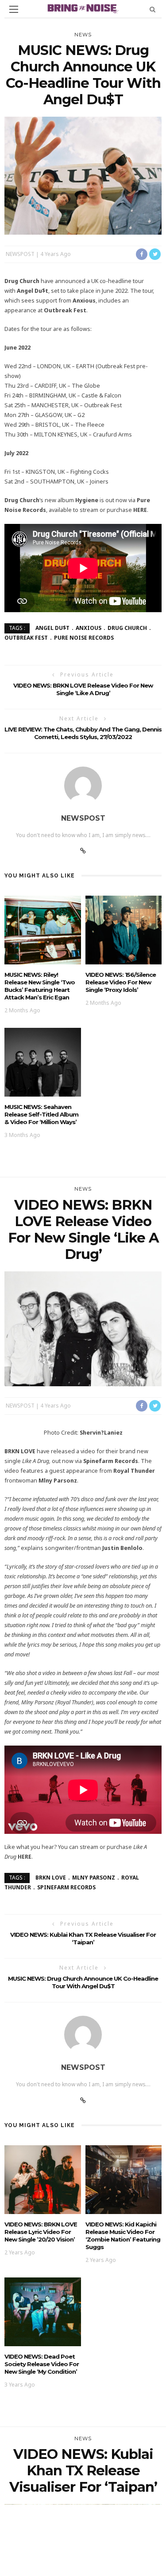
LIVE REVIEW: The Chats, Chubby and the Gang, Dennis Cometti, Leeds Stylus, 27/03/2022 (83, 733)
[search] (152, 9)
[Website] (83, 851)
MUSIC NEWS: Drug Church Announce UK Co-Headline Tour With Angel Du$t (83, 1982)
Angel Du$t (52, 628)
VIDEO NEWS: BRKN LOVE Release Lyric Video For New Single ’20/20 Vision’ (41, 2232)
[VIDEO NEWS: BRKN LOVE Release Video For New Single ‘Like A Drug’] (83, 1328)
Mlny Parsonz (94, 1878)
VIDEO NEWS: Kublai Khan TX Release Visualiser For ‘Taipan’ (83, 1938)
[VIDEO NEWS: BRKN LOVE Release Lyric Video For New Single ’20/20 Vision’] (43, 2179)
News (83, 35)
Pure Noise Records (84, 638)
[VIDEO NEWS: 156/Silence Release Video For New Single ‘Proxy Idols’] (124, 929)
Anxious (89, 628)
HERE (140, 510)
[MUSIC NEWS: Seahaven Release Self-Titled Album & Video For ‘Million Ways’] (43, 1061)
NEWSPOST (20, 254)
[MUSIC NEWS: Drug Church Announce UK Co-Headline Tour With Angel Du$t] (83, 175)
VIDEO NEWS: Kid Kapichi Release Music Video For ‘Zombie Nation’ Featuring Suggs (123, 2236)
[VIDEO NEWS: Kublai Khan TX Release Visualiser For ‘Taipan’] (83, 2556)
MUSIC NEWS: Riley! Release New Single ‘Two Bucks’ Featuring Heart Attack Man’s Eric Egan (40, 986)
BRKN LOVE (51, 1878)
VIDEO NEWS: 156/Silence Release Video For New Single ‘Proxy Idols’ (121, 982)
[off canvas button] (14, 9)
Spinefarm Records (66, 1887)
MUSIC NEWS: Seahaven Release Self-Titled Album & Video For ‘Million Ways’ (41, 1114)
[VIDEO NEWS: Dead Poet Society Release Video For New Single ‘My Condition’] (43, 2311)
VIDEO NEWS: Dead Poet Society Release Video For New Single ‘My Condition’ (42, 2364)
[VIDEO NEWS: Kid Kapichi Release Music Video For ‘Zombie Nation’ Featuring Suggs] (124, 2179)
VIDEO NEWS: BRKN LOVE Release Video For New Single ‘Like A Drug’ (83, 689)
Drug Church (127, 628)
